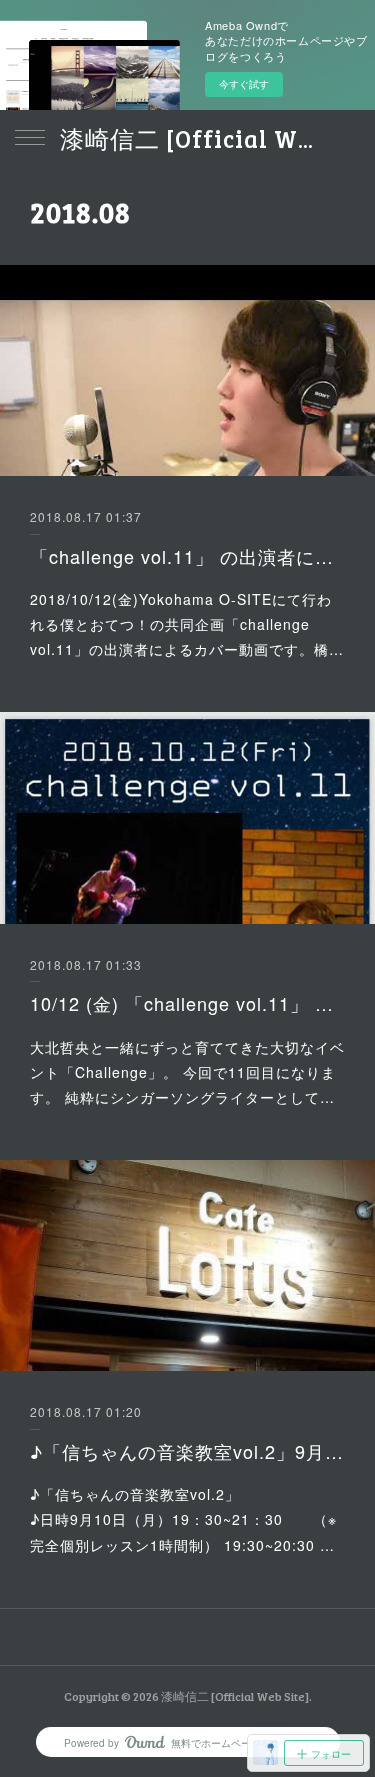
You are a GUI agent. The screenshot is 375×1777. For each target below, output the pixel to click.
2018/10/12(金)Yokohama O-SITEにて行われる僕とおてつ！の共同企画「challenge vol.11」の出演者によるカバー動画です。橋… (187, 624)
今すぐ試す (244, 84)
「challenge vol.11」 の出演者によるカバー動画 (187, 556)
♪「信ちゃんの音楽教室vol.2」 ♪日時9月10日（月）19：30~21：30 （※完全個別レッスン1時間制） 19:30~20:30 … (187, 1519)
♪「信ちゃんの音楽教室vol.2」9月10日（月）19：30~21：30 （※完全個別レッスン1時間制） (187, 1451)
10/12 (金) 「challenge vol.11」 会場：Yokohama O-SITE (187, 1003)
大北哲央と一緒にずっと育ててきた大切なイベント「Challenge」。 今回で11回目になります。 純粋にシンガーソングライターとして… (187, 1072)
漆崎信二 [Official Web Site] (187, 138)
